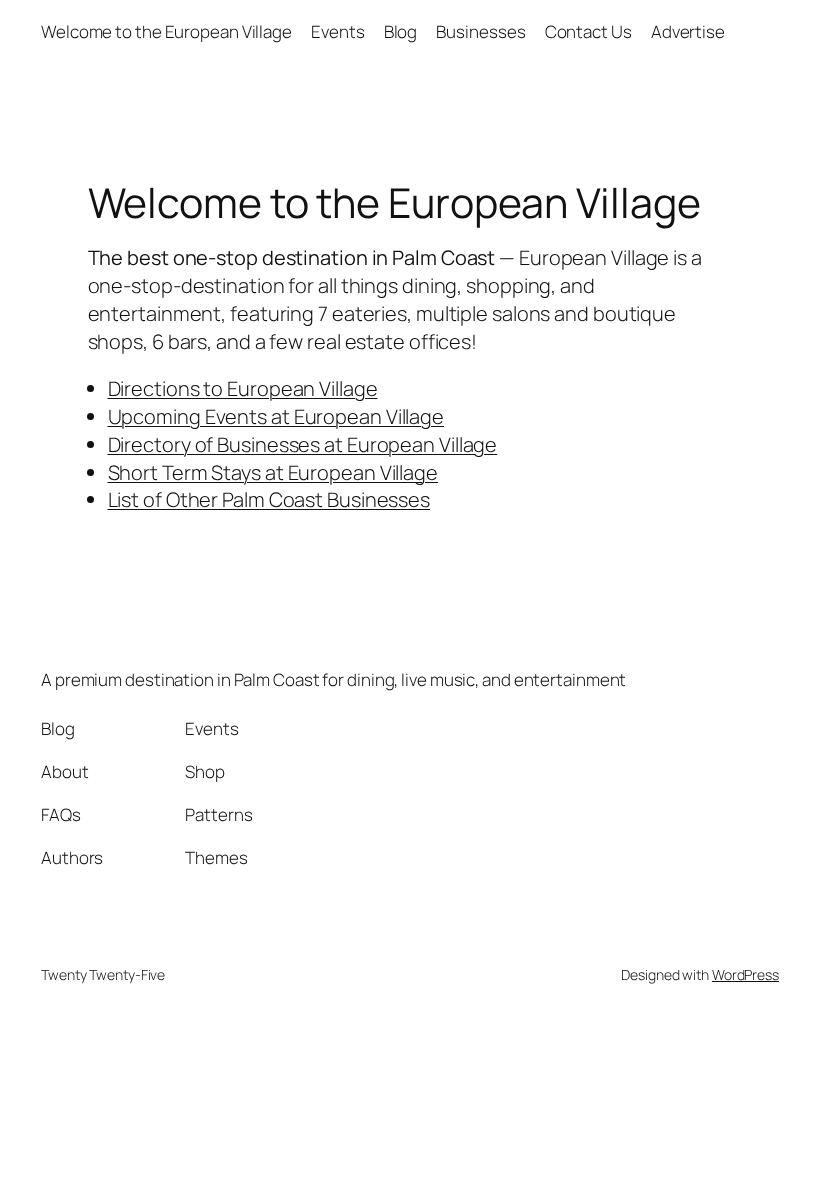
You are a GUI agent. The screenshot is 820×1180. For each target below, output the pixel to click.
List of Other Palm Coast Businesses (269, 499)
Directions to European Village (243, 388)
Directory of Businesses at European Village (303, 444)
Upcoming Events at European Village (276, 416)
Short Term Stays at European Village (273, 472)
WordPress (745, 974)
